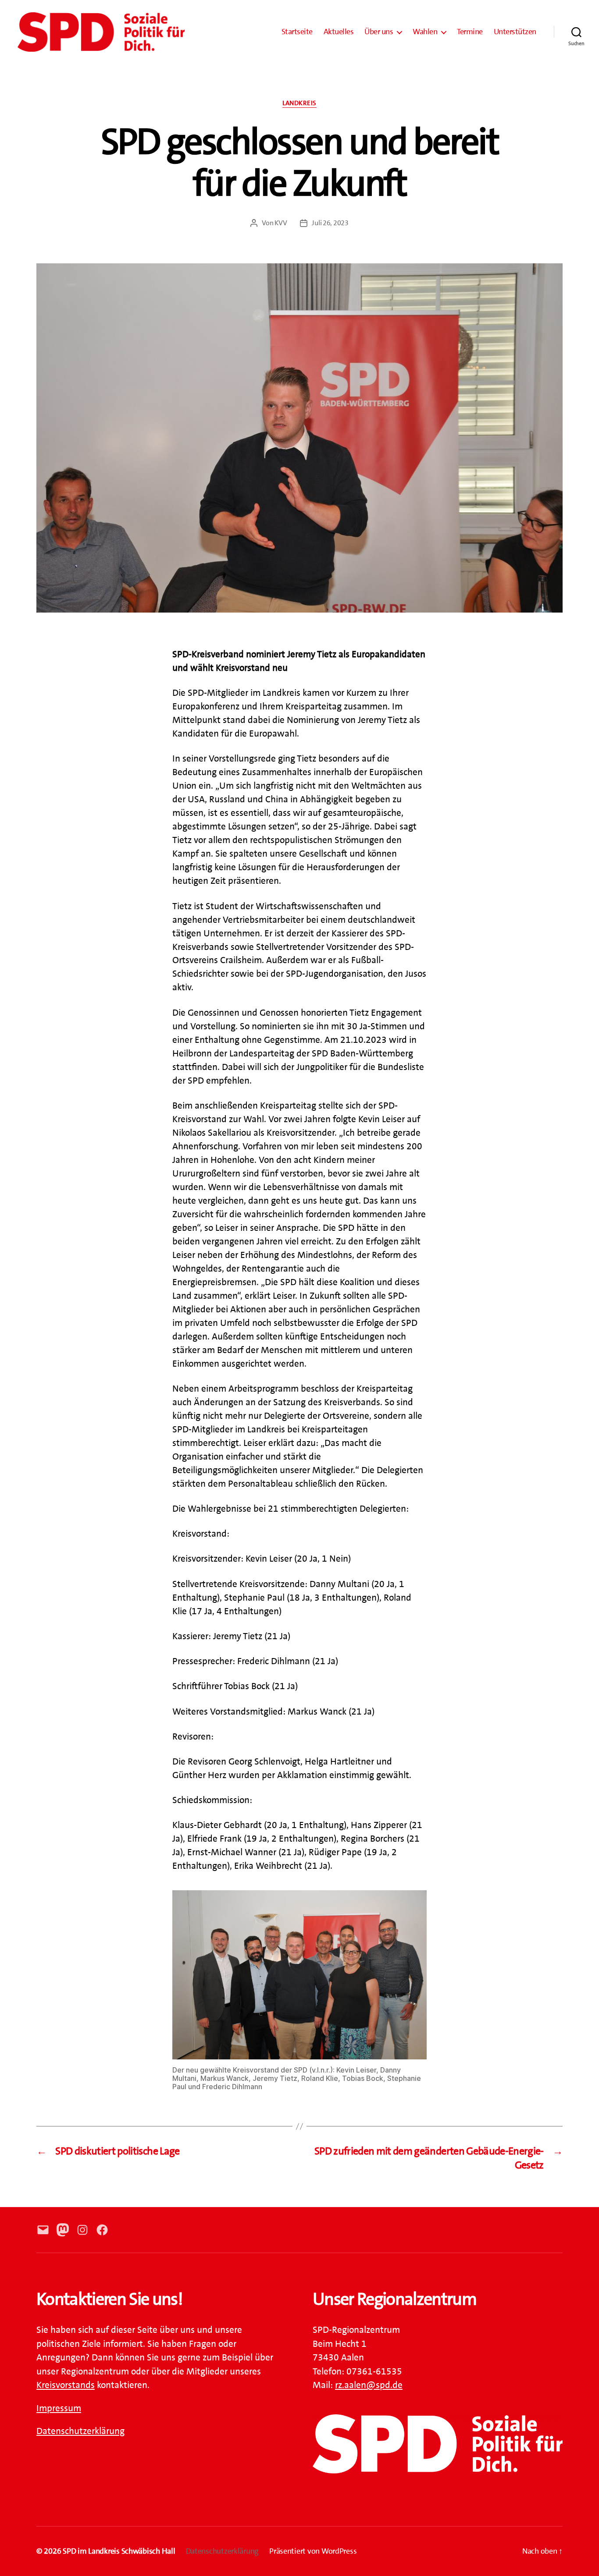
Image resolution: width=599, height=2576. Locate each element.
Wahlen (425, 32)
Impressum (59, 2408)
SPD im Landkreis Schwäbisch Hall (119, 2551)
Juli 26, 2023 (330, 223)
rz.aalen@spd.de (369, 2385)
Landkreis (299, 103)
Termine (470, 32)
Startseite (297, 32)
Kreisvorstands (66, 2385)
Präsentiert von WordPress (313, 2551)
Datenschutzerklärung (80, 2431)
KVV (281, 223)
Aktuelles (339, 32)
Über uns (379, 32)
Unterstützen (515, 32)
